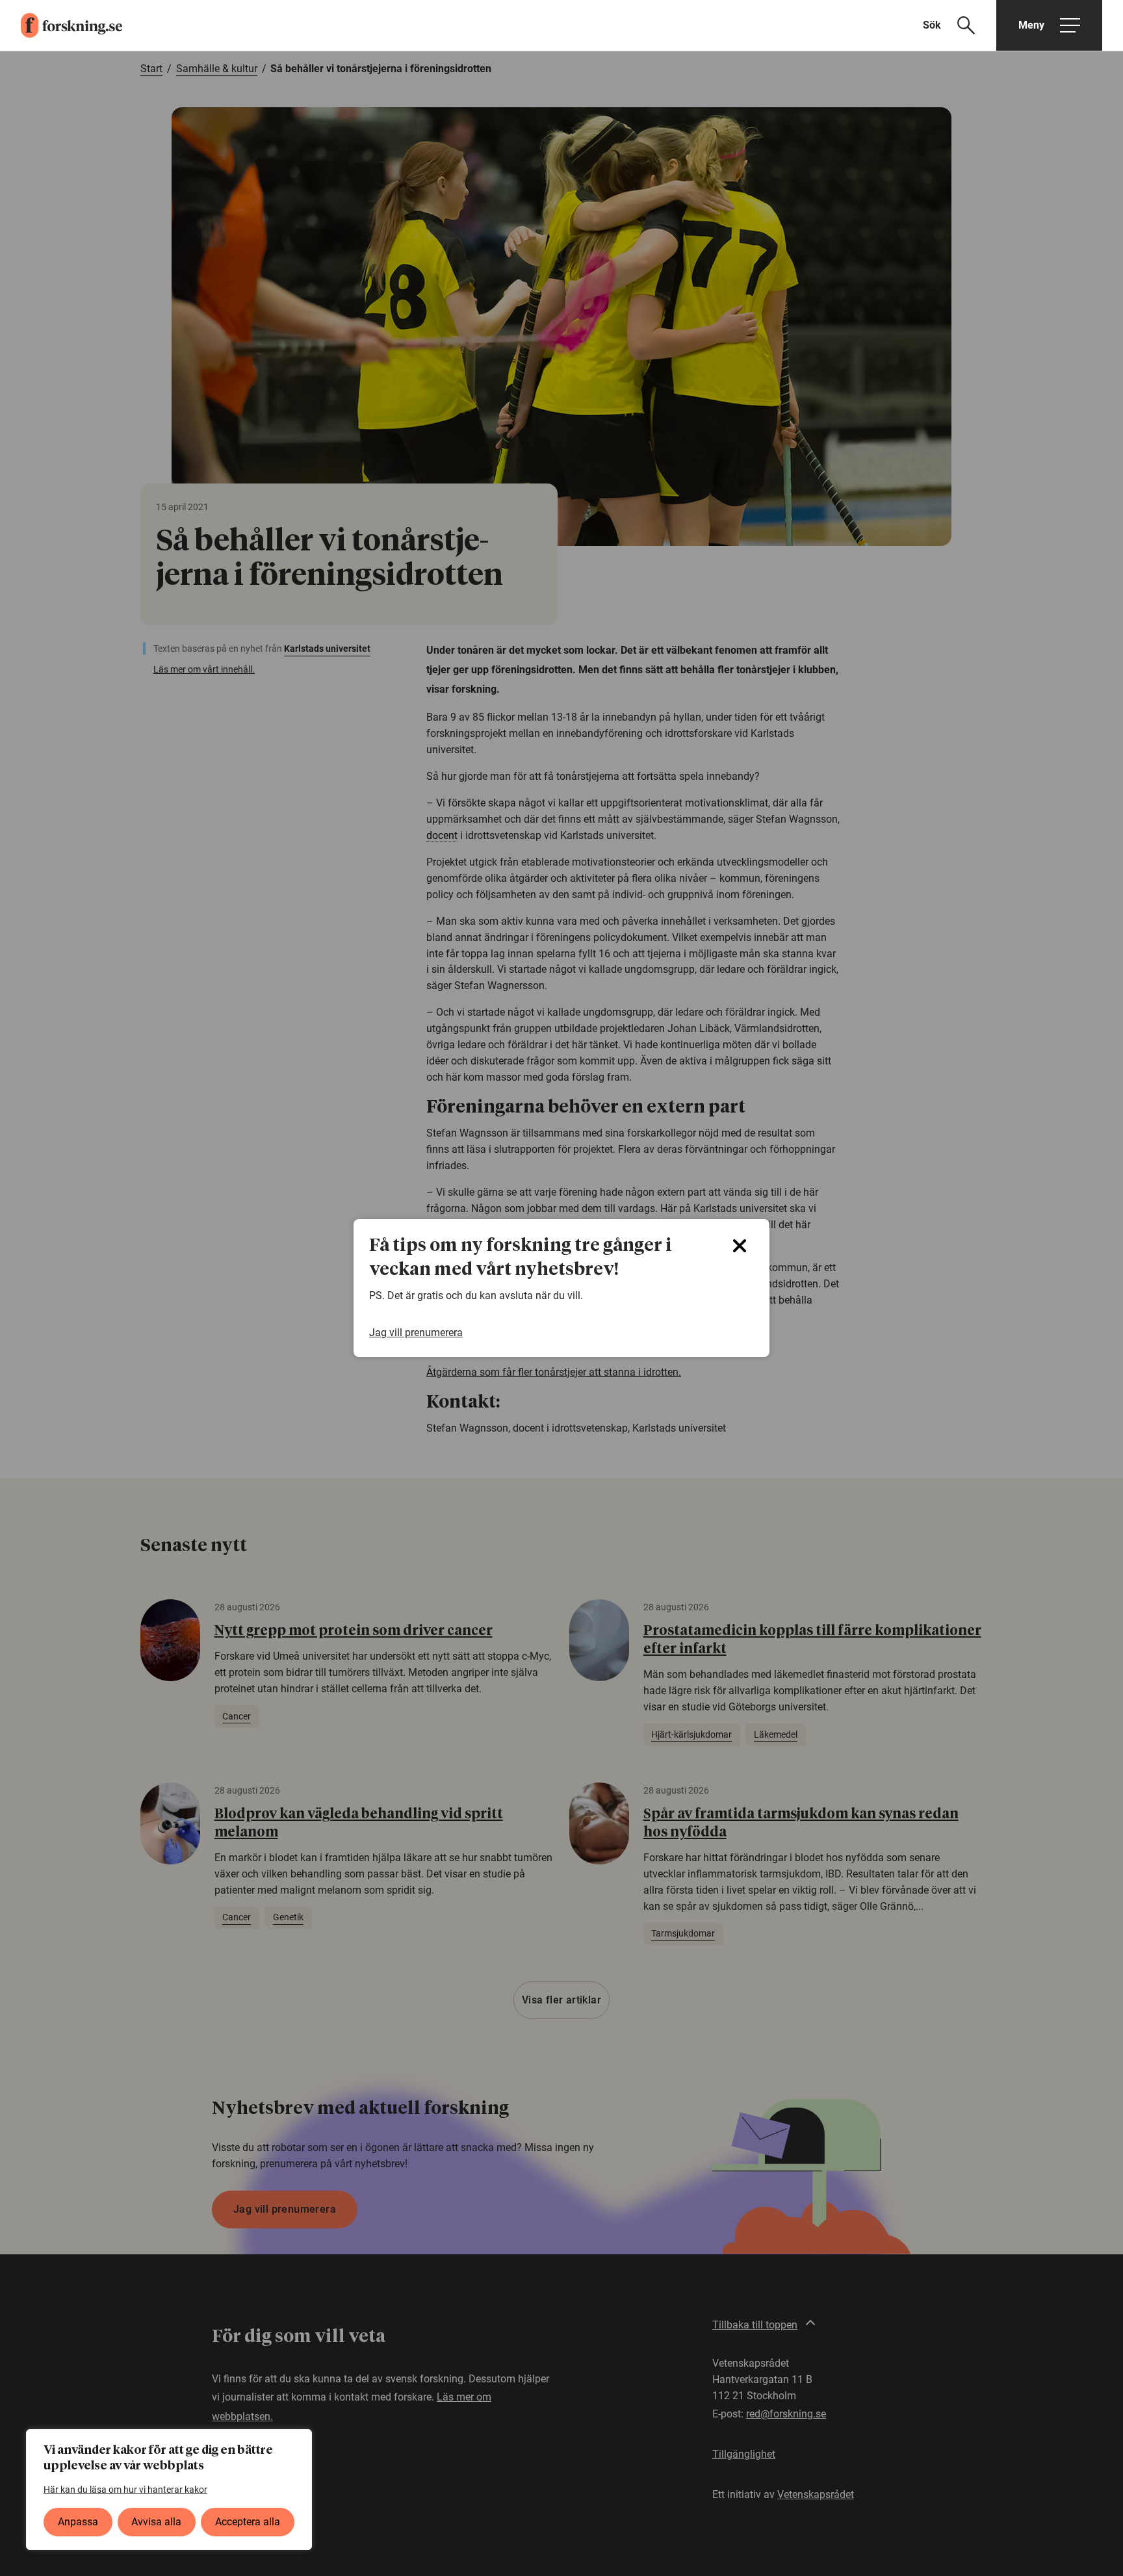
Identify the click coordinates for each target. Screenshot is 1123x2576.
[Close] (740, 1246)
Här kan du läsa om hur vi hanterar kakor (125, 2490)
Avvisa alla (156, 2522)
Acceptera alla (248, 2522)
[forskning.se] (61, 25)
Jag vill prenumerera (416, 1333)
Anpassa (78, 2522)
